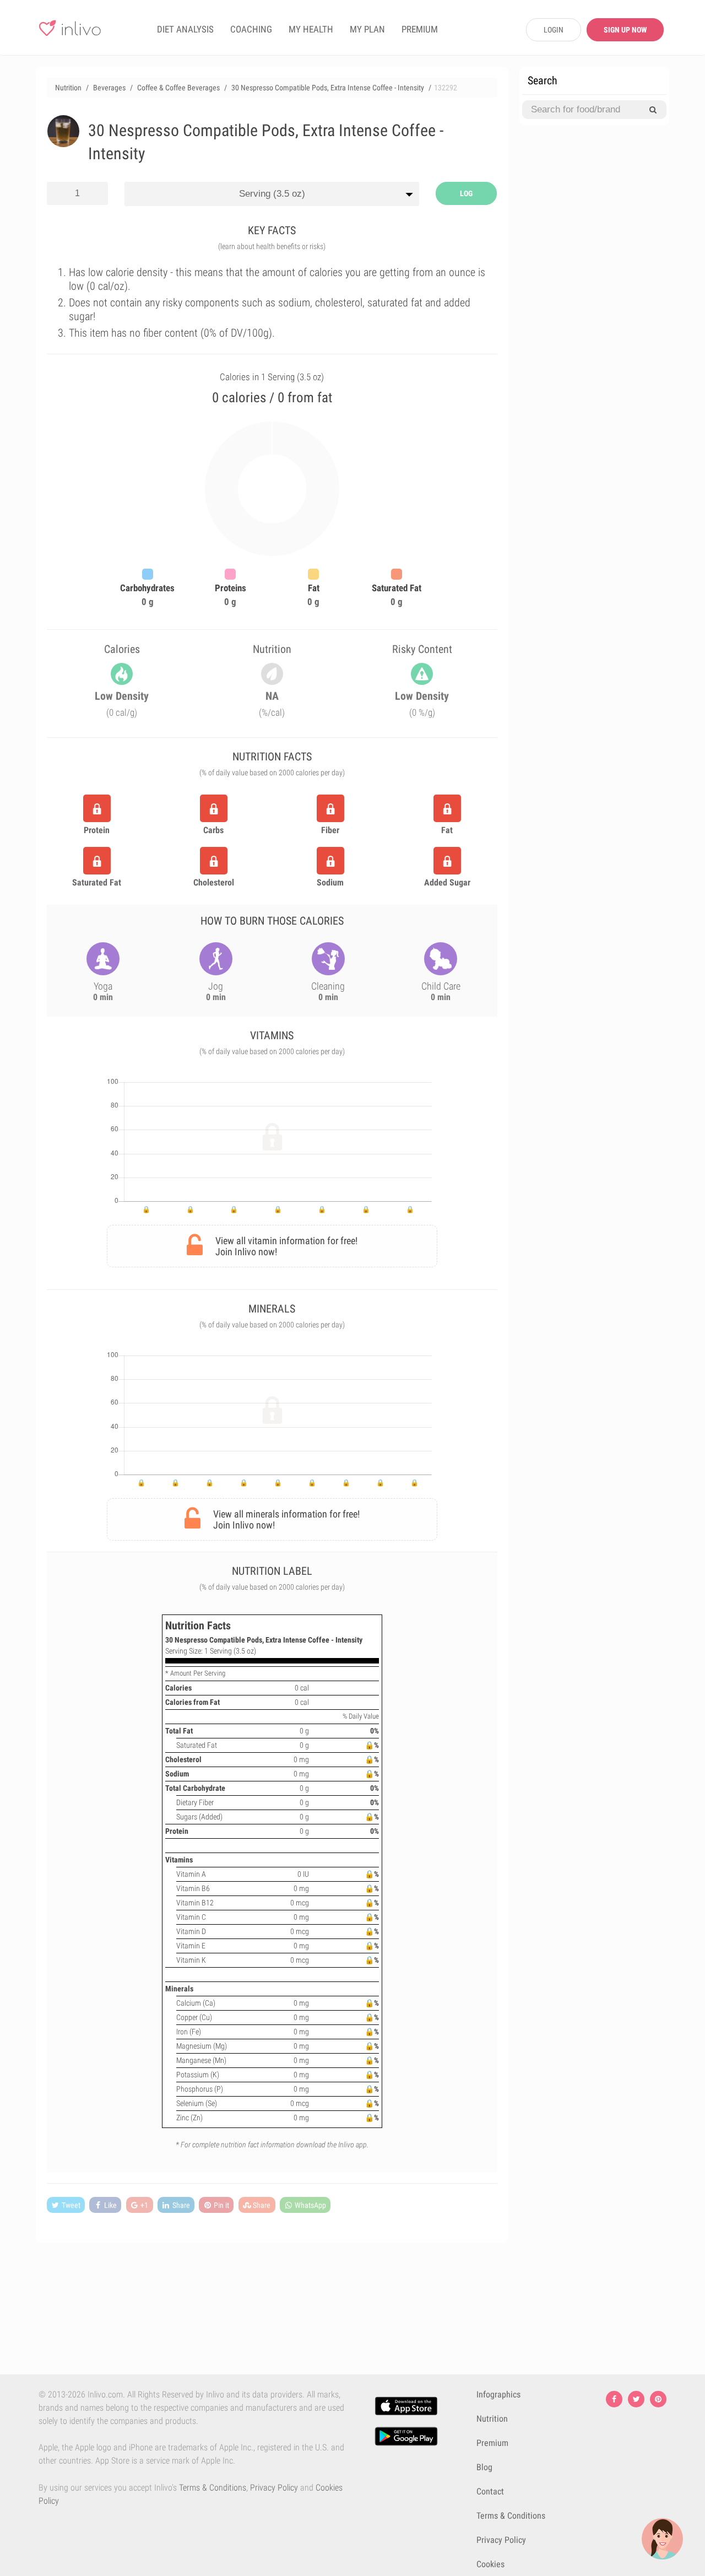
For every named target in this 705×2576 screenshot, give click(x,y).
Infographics (498, 2394)
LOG (466, 193)
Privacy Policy (274, 2488)
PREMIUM (420, 29)
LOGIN (554, 30)
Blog (484, 2467)
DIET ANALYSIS (185, 29)
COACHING (251, 29)
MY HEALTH (311, 29)
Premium (492, 2443)
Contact (490, 2491)
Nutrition (492, 2419)
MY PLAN (367, 29)
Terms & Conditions (213, 2488)
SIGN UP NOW (625, 30)
